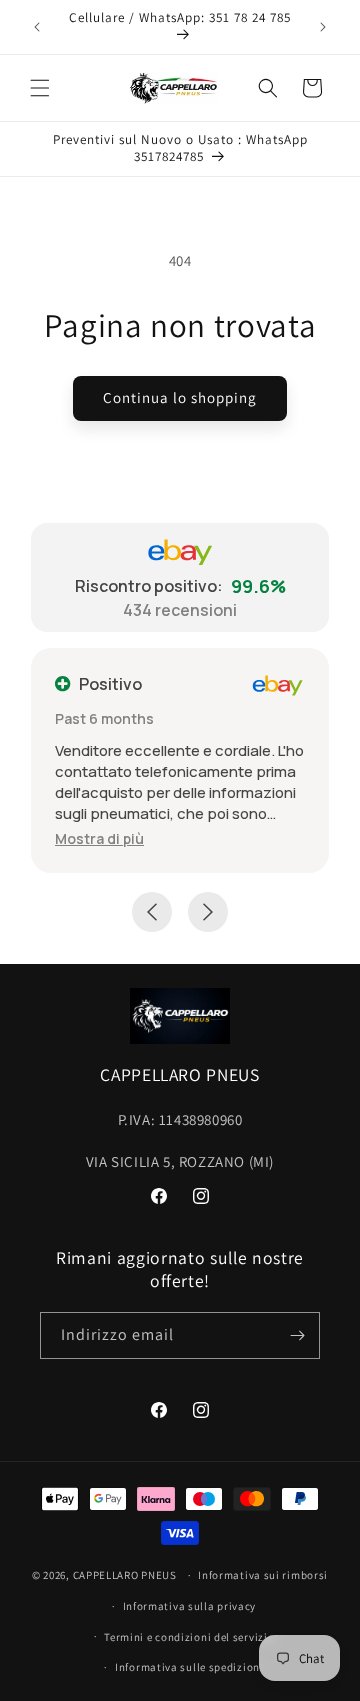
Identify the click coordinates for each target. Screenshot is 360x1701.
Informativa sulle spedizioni (189, 1667)
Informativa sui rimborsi (263, 1575)
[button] (40, 88)
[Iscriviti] (297, 1335)
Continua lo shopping (180, 397)
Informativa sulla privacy (190, 1606)
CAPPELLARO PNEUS (125, 1575)
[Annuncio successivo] (323, 27)
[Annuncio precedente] (37, 27)
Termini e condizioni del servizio (189, 1637)
